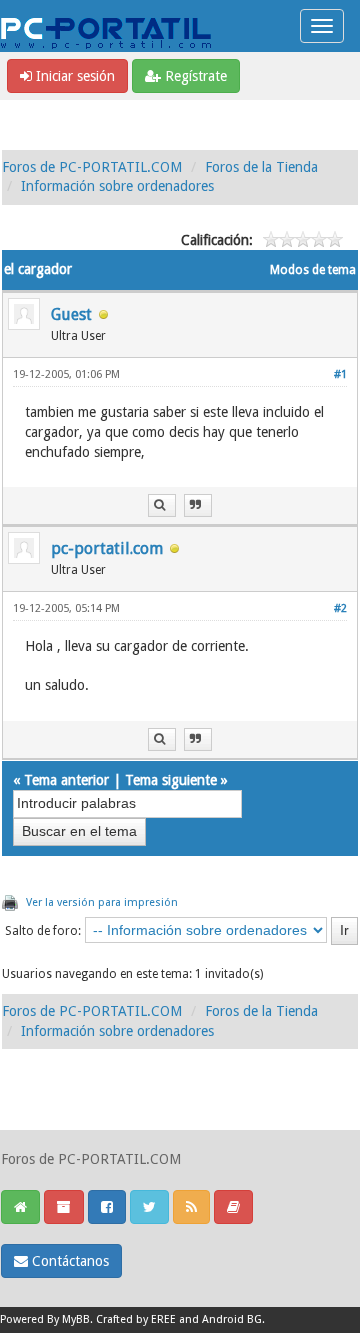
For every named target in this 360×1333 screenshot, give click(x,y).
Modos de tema (313, 270)
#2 (340, 608)
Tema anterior (66, 780)
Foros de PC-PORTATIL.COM (92, 167)
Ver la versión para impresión (102, 902)
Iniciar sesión (73, 76)
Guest (71, 314)
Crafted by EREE (136, 1319)
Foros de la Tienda (261, 167)
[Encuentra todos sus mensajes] (162, 505)
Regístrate (194, 76)
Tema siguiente (171, 780)
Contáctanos (68, 1261)
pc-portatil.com (107, 548)
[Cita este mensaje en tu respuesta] (198, 505)
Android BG (232, 1319)
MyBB (76, 1319)
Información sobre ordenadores (117, 186)
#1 (340, 374)
